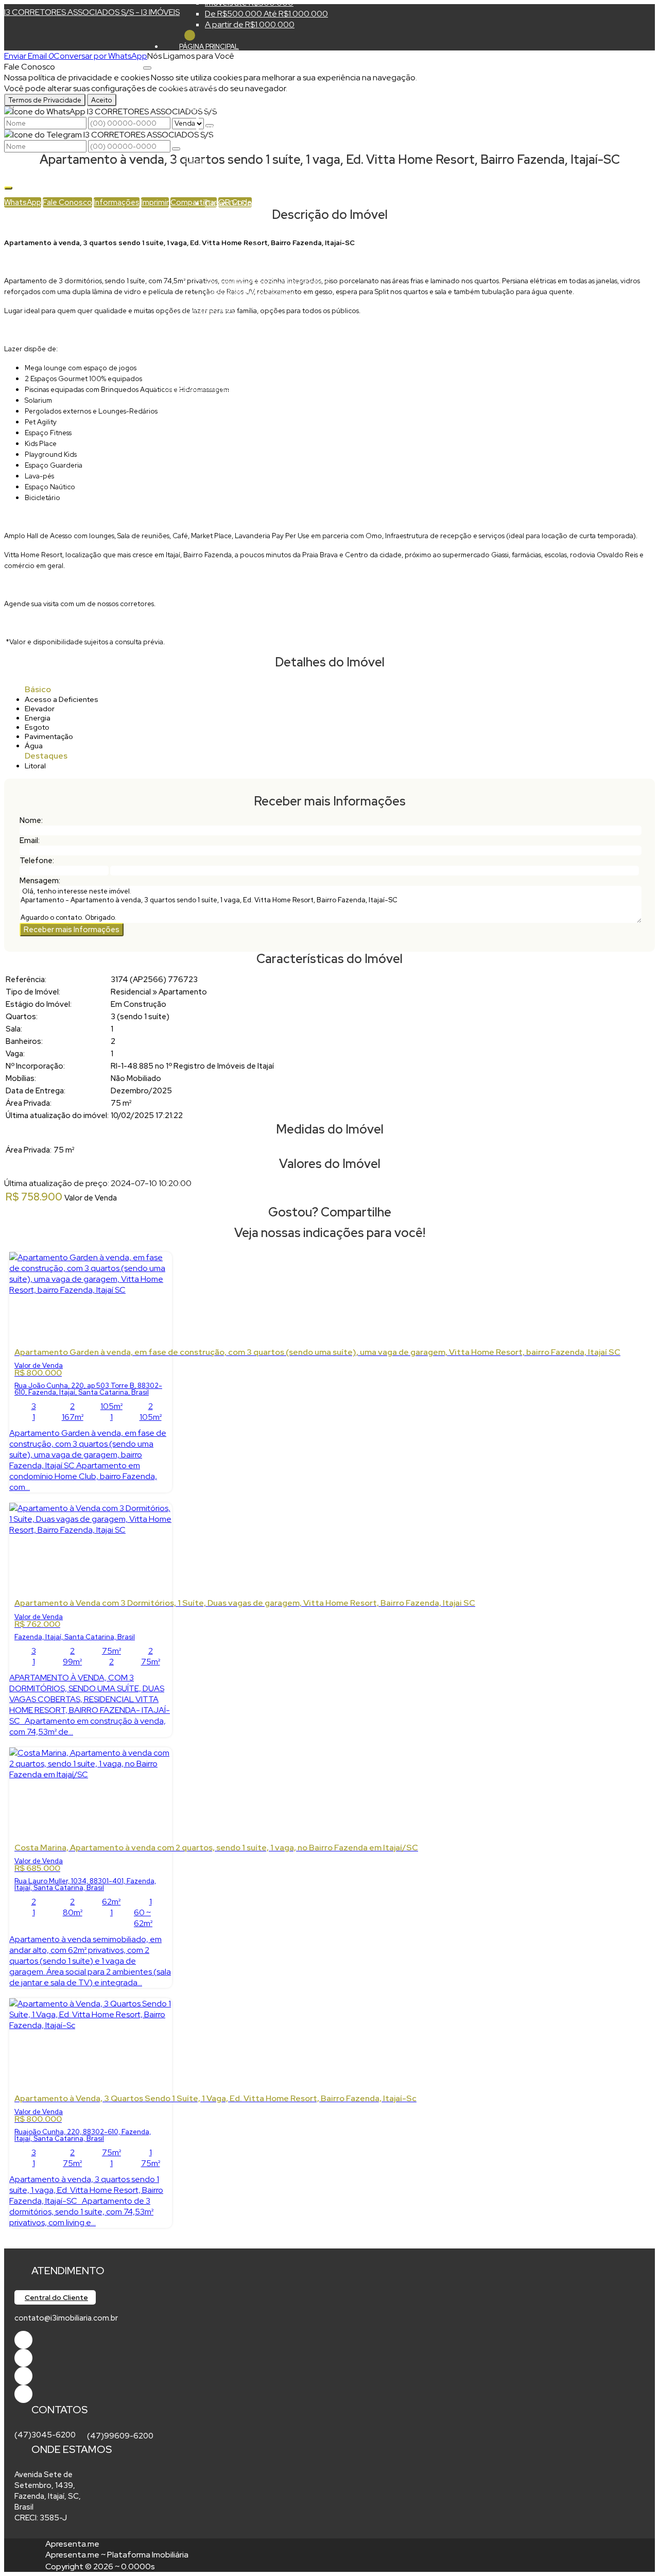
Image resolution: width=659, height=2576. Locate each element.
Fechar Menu (190, 35)
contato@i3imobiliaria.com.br (66, 2318)
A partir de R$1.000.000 (250, 24)
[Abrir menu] (147, 65)
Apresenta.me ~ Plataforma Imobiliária (117, 2555)
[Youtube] (23, 2358)
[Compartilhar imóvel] (8, 188)
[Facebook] (23, 2340)
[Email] (23, 2376)
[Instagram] (23, 2394)
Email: (30, 840)
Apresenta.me (72, 2544)
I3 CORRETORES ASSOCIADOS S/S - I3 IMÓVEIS (92, 12)
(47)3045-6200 (45, 2435)
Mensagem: (40, 881)
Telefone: (37, 861)
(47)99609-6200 (120, 2436)
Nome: (31, 820)
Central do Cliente (56, 2297)
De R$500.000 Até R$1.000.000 (266, 14)
